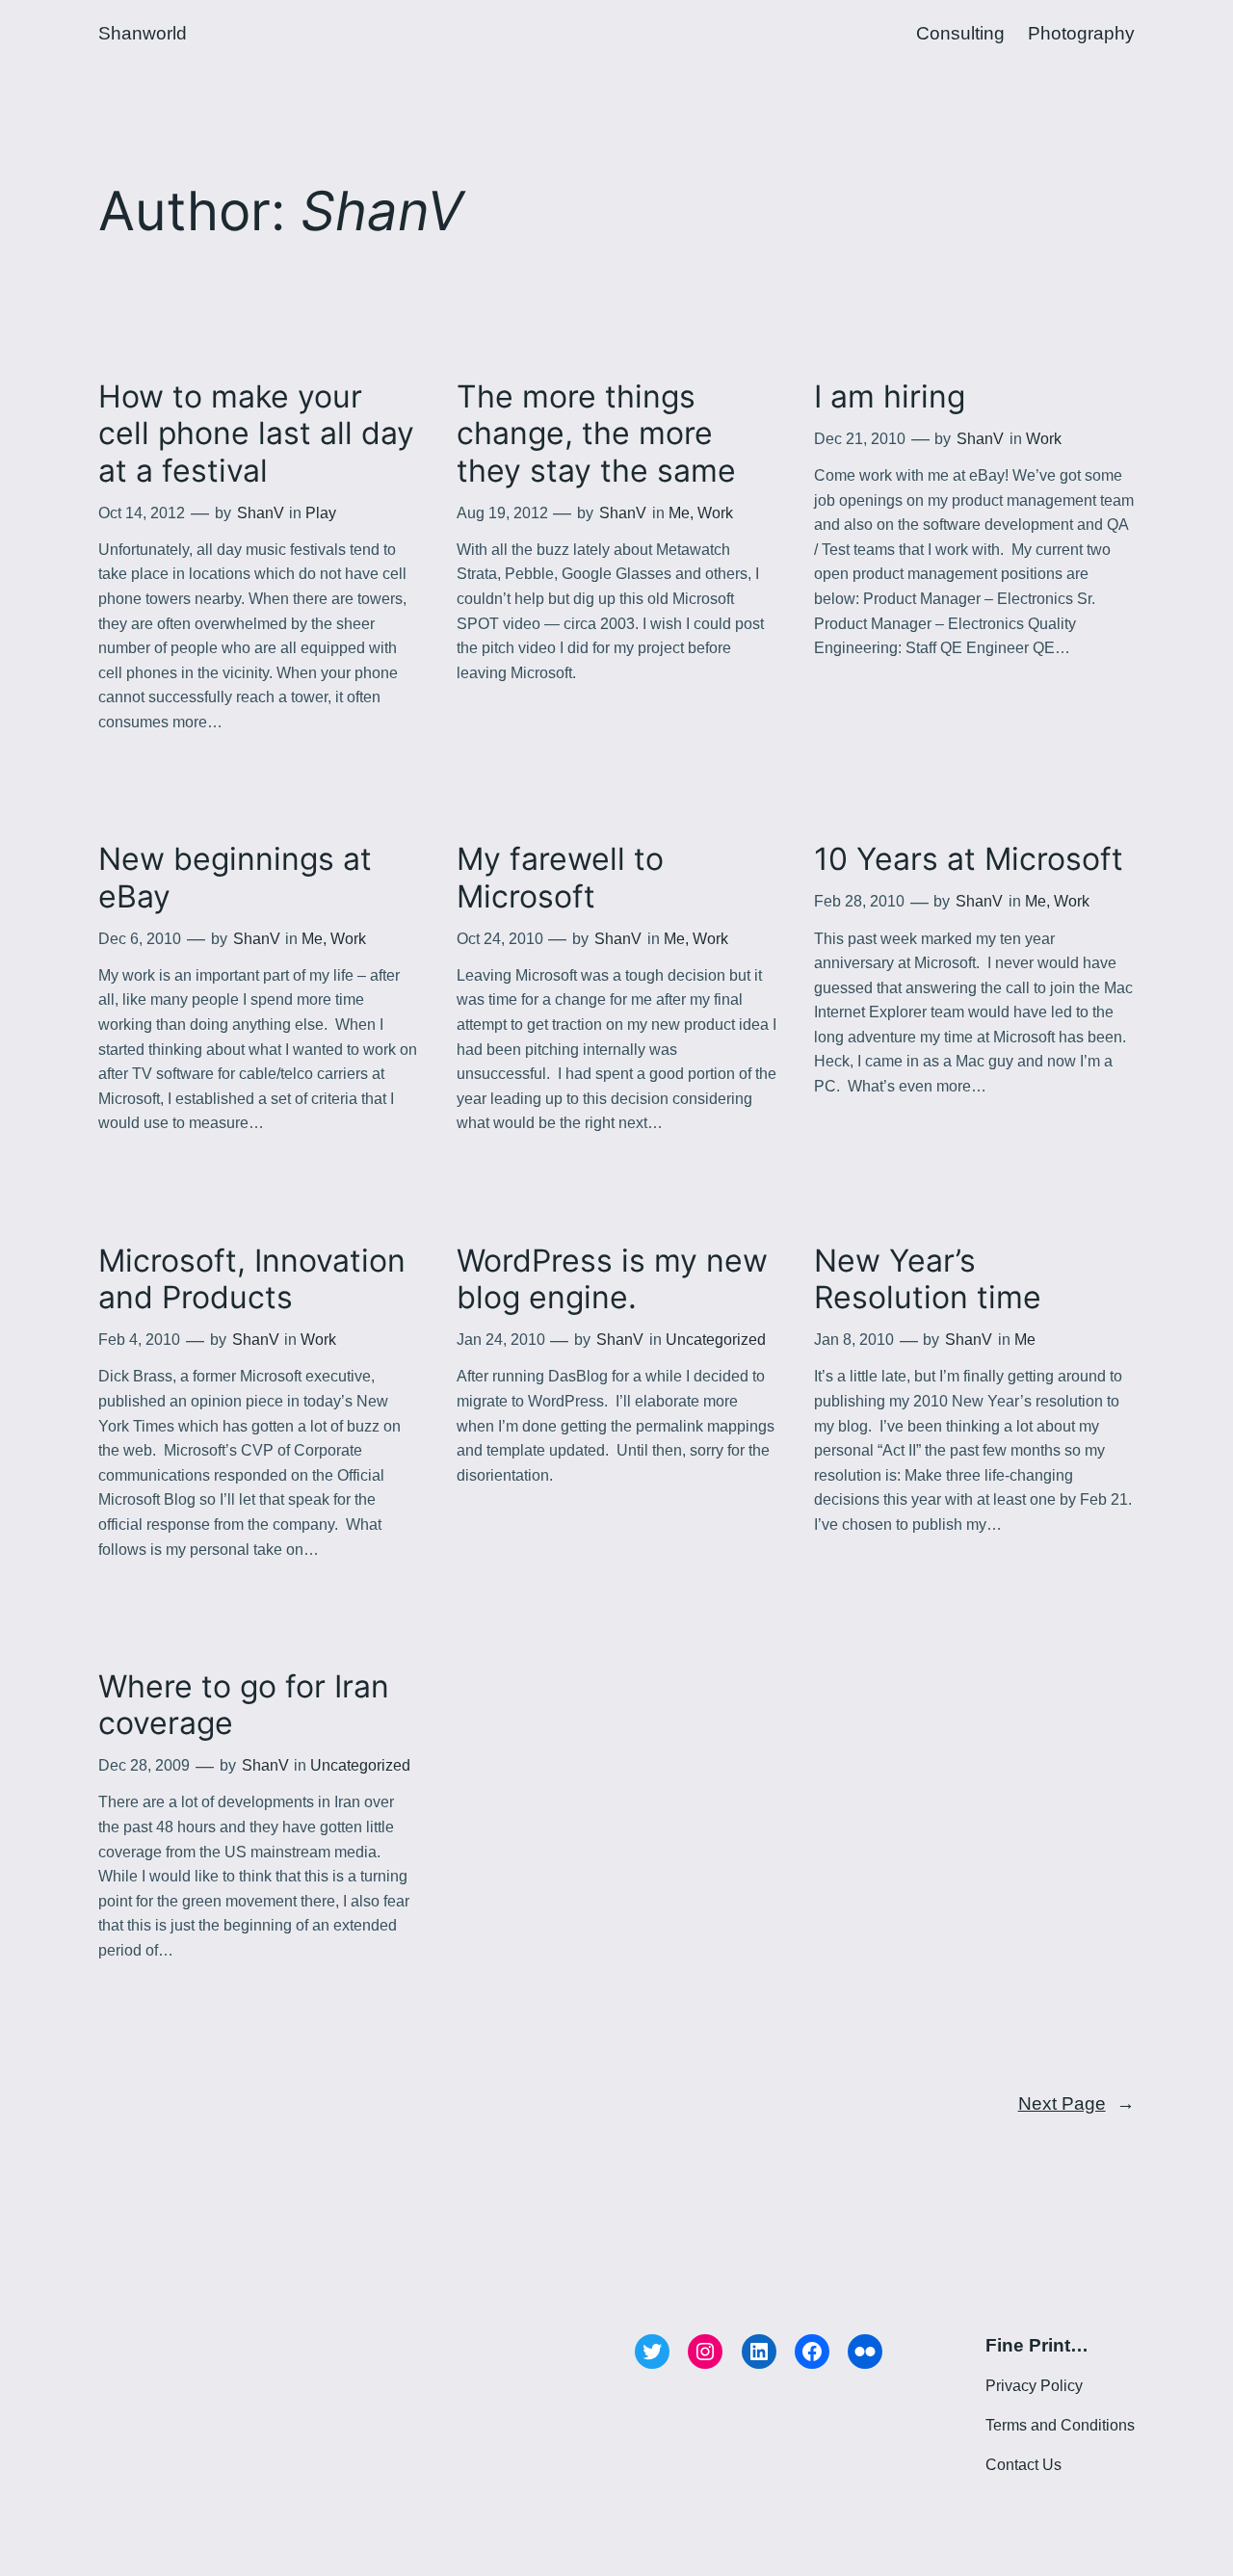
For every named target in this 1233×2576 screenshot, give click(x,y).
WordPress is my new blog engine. (612, 1279)
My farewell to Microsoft (560, 878)
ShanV (261, 513)
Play (321, 513)
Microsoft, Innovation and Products (252, 1279)
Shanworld (143, 33)
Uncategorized (716, 1340)
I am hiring (890, 397)
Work (715, 513)
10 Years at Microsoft (969, 859)
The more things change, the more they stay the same (596, 434)
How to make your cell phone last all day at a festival (256, 434)
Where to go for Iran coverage (244, 1705)
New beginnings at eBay (235, 878)
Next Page (1076, 2103)
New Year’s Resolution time (928, 1279)
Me (679, 513)
